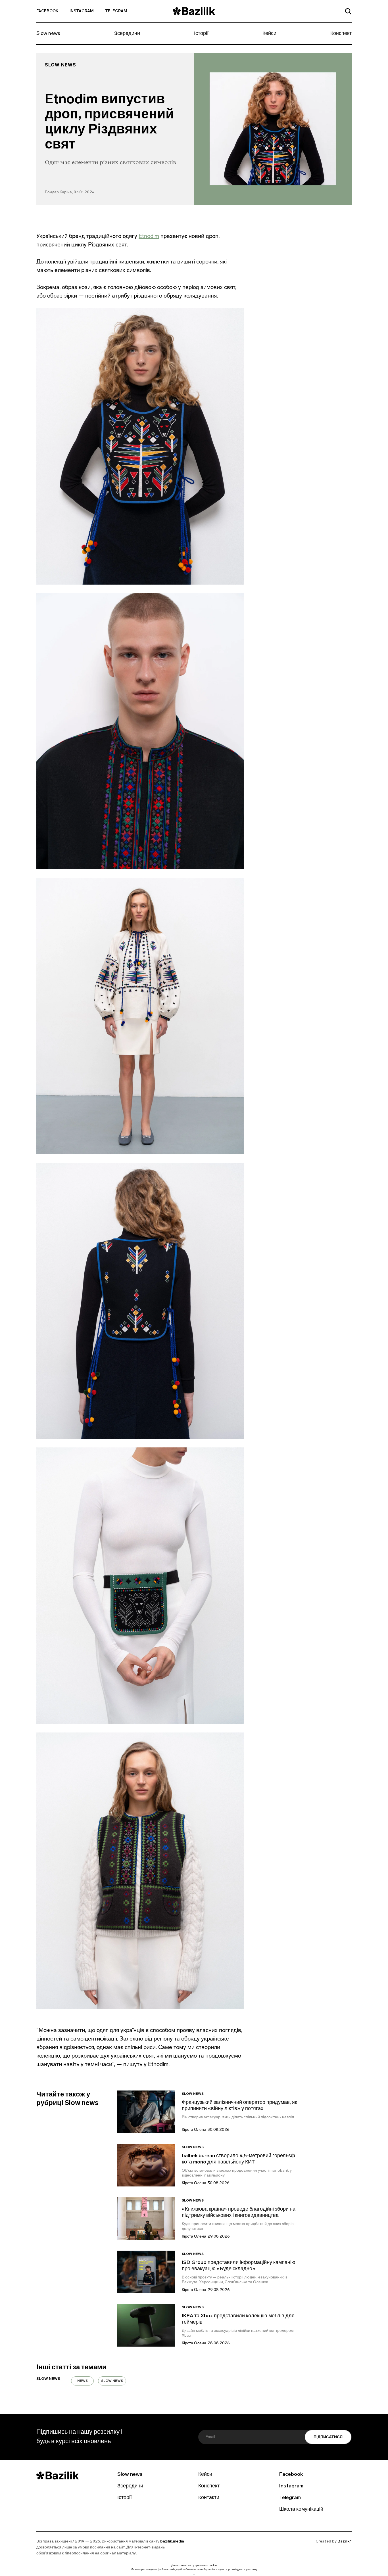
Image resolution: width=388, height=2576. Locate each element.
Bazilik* (345, 2542)
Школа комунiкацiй (301, 2510)
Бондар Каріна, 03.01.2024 (70, 192)
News (83, 2381)
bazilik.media (172, 2542)
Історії (201, 34)
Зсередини (127, 34)
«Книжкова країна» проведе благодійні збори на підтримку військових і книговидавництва (239, 2213)
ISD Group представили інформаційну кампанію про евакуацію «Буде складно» (239, 2266)
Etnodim (149, 236)
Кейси (269, 34)
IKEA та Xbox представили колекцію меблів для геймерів (238, 2319)
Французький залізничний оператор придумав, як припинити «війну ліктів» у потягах (239, 2106)
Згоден (194, 2574)
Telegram (116, 11)
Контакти (209, 2498)
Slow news (48, 34)
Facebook (47, 11)
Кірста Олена (194, 2130)
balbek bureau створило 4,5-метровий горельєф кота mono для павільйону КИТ (238, 2159)
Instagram (82, 11)
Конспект (341, 34)
